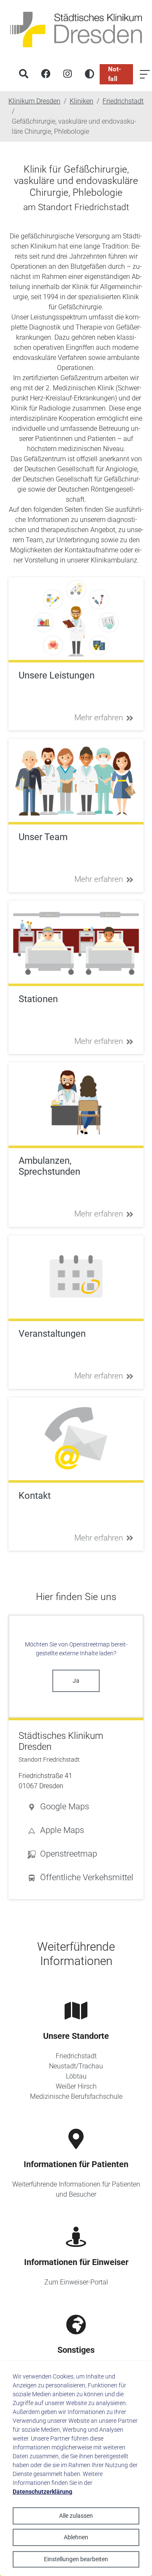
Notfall (115, 74)
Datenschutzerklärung (42, 2492)
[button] (80, 1806)
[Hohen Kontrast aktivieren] (90, 74)
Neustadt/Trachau (76, 2066)
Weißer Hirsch (76, 2086)
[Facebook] (46, 74)
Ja (76, 1681)
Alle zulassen (76, 2516)
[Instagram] (68, 74)
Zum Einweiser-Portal (76, 2282)
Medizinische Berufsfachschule (76, 2096)
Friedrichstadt (76, 2056)
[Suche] (24, 74)
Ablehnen (76, 2537)
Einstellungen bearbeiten (76, 2559)
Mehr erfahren (99, 718)
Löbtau (76, 2076)
